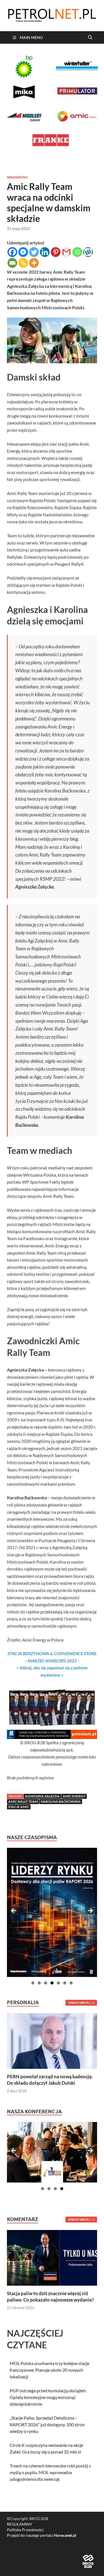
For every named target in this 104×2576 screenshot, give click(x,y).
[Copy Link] (23, 263)
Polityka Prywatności (25, 2530)
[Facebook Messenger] (23, 252)
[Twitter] (34, 252)
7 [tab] (71, 1983)
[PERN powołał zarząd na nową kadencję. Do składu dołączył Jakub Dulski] (52, 2040)
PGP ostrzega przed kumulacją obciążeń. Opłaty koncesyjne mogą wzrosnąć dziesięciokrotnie (48, 2397)
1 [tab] (33, 1983)
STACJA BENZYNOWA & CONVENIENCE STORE (52, 1653)
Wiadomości (17, 177)
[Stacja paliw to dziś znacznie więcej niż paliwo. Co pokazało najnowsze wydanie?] (52, 2257)
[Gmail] (66, 252)
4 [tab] (52, 1983)
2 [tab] (39, 1983)
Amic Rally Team (23, 1801)
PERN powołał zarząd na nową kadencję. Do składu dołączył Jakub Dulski (50, 2080)
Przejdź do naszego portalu (42, 2535)
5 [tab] (58, 1983)
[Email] (12, 263)
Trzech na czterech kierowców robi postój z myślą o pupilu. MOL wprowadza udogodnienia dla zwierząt (50, 2472)
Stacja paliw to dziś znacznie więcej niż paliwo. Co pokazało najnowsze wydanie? (50, 2296)
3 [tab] (46, 1983)
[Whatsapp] (77, 252)
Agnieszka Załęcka (42, 1796)
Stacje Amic (19, 1807)
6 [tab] (65, 1983)
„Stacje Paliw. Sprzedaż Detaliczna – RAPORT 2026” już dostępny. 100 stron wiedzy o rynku (47, 2424)
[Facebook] (12, 252)
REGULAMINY (20, 2524)
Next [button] (90, 1911)
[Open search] (90, 38)
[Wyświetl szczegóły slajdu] (52, 1912)
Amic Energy (74, 1796)
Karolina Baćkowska (61, 1801)
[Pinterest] (56, 252)
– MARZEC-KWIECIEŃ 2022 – (52, 1661)
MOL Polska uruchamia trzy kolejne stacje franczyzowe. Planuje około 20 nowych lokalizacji (50, 2370)
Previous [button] (14, 1911)
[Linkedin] (45, 252)
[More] (34, 263)
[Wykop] (88, 252)
